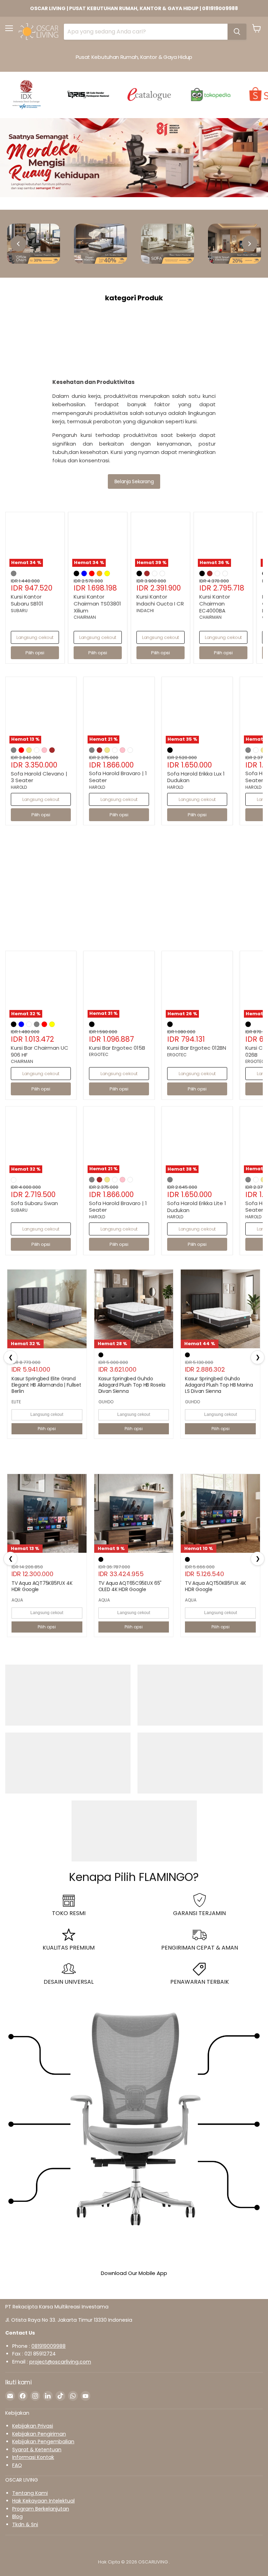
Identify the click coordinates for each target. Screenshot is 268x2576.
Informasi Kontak (33, 2457)
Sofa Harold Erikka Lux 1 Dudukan (196, 777)
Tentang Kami (30, 2493)
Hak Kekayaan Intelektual (43, 2501)
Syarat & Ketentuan (37, 2450)
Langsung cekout (35, 637)
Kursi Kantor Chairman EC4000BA (215, 603)
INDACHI (145, 611)
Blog (17, 2516)
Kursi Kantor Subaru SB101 (27, 600)
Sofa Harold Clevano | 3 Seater (39, 777)
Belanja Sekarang (134, 481)
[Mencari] (237, 32)
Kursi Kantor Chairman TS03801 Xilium (97, 603)
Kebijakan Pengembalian (43, 2442)
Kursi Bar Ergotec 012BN (197, 1048)
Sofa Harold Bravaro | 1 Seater (118, 777)
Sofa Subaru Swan (34, 1203)
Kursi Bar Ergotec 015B (117, 1048)
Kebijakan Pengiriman (39, 2434)
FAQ (17, 2465)
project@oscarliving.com (60, 2362)
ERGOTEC (99, 1054)
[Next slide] (250, 244)
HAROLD (19, 787)
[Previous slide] (18, 244)
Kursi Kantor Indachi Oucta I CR (160, 600)
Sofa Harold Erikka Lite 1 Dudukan (197, 1207)
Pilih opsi (47, 1429)
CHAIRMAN (85, 617)
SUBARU (19, 611)
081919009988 (49, 2346)
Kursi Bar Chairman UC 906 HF (40, 1051)
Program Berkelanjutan (41, 2509)
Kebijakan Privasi (33, 2426)
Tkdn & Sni (25, 2524)
